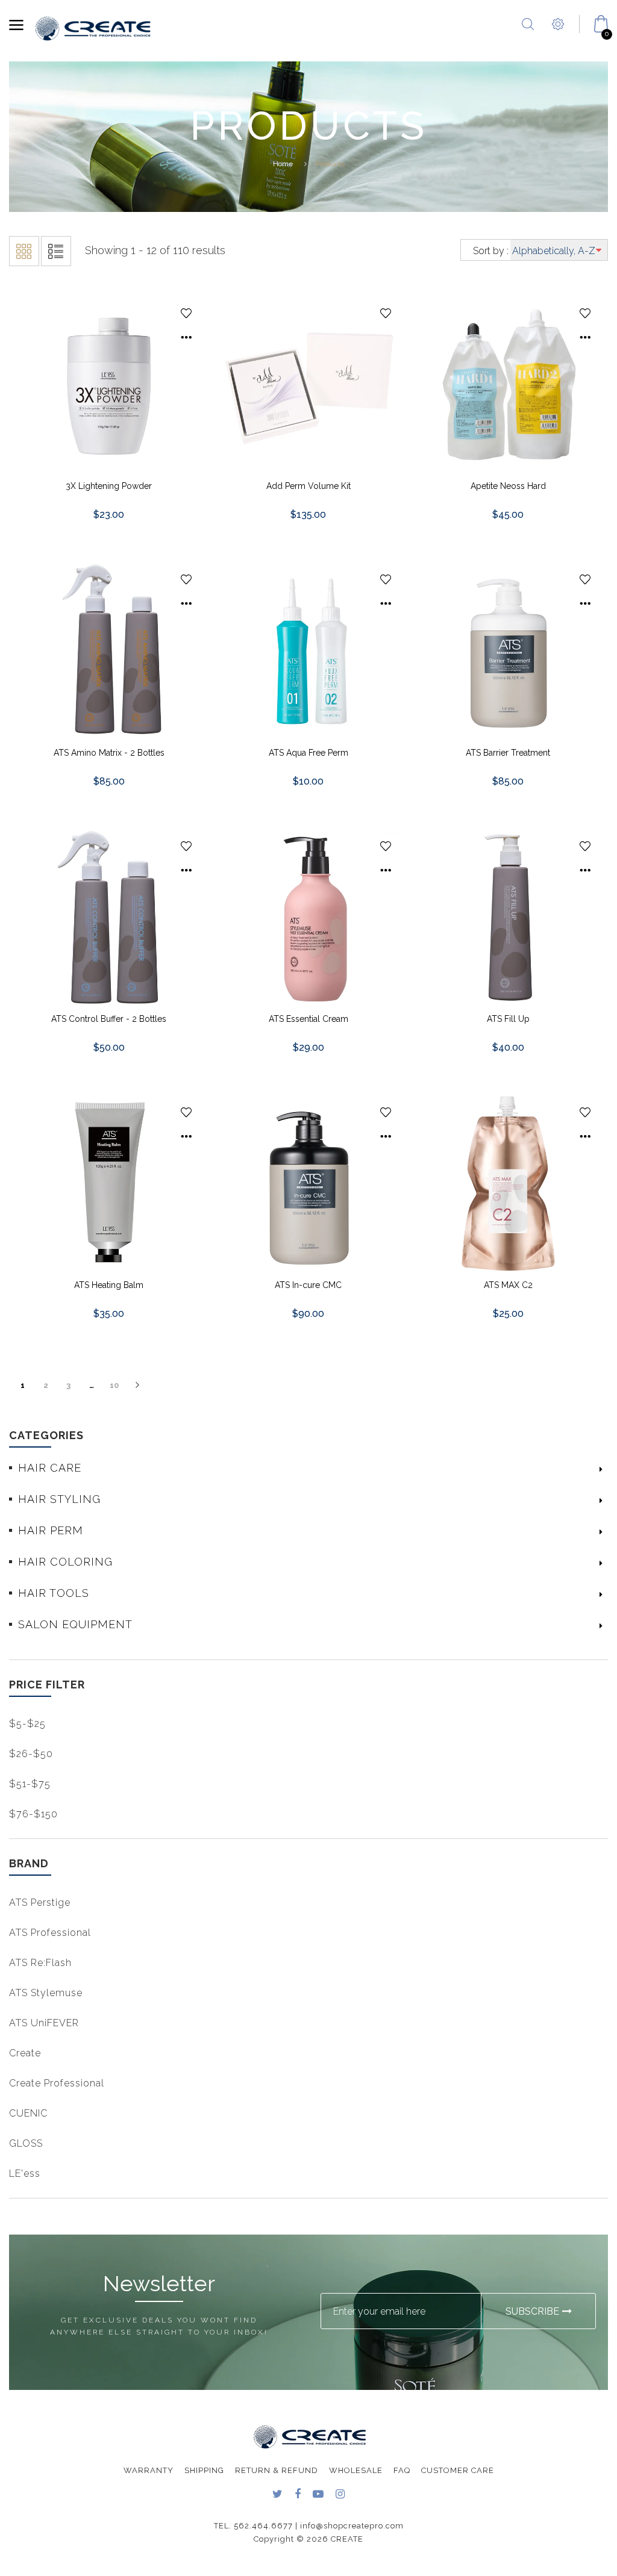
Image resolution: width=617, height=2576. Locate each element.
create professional (57, 2083)
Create (25, 2053)
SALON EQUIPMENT (75, 1624)
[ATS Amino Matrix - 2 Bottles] (109, 650)
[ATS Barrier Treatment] (508, 650)
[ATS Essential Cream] (308, 916)
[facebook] (298, 2495)
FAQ (402, 2470)
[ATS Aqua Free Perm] (308, 650)
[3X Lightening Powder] (109, 384)
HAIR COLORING (65, 1562)
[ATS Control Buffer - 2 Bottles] (109, 916)
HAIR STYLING (59, 1499)
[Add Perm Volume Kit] (308, 384)
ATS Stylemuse (46, 1993)
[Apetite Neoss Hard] (508, 384)
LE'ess (25, 2173)
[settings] (558, 39)
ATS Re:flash (40, 1963)
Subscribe (532, 2311)
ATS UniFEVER (44, 2023)
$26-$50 (31, 1754)
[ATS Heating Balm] (109, 1183)
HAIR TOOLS (54, 1593)
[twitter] (277, 2495)
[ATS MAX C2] (508, 1183)
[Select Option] (186, 338)
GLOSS (26, 2143)
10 (114, 1385)
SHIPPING (204, 2470)
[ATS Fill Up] (508, 916)
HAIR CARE (50, 1468)
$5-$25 (27, 1724)
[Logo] (93, 28)
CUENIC (28, 2113)
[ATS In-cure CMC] (308, 1183)
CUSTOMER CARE (458, 2470)
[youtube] (318, 2495)
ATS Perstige (40, 1902)
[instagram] (340, 2495)
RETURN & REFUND (277, 2470)
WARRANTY (149, 2470)
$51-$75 (30, 1784)
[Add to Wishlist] (186, 313)
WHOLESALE (356, 2470)
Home (283, 164)
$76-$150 (33, 1814)
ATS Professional (50, 1933)
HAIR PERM (51, 1530)
